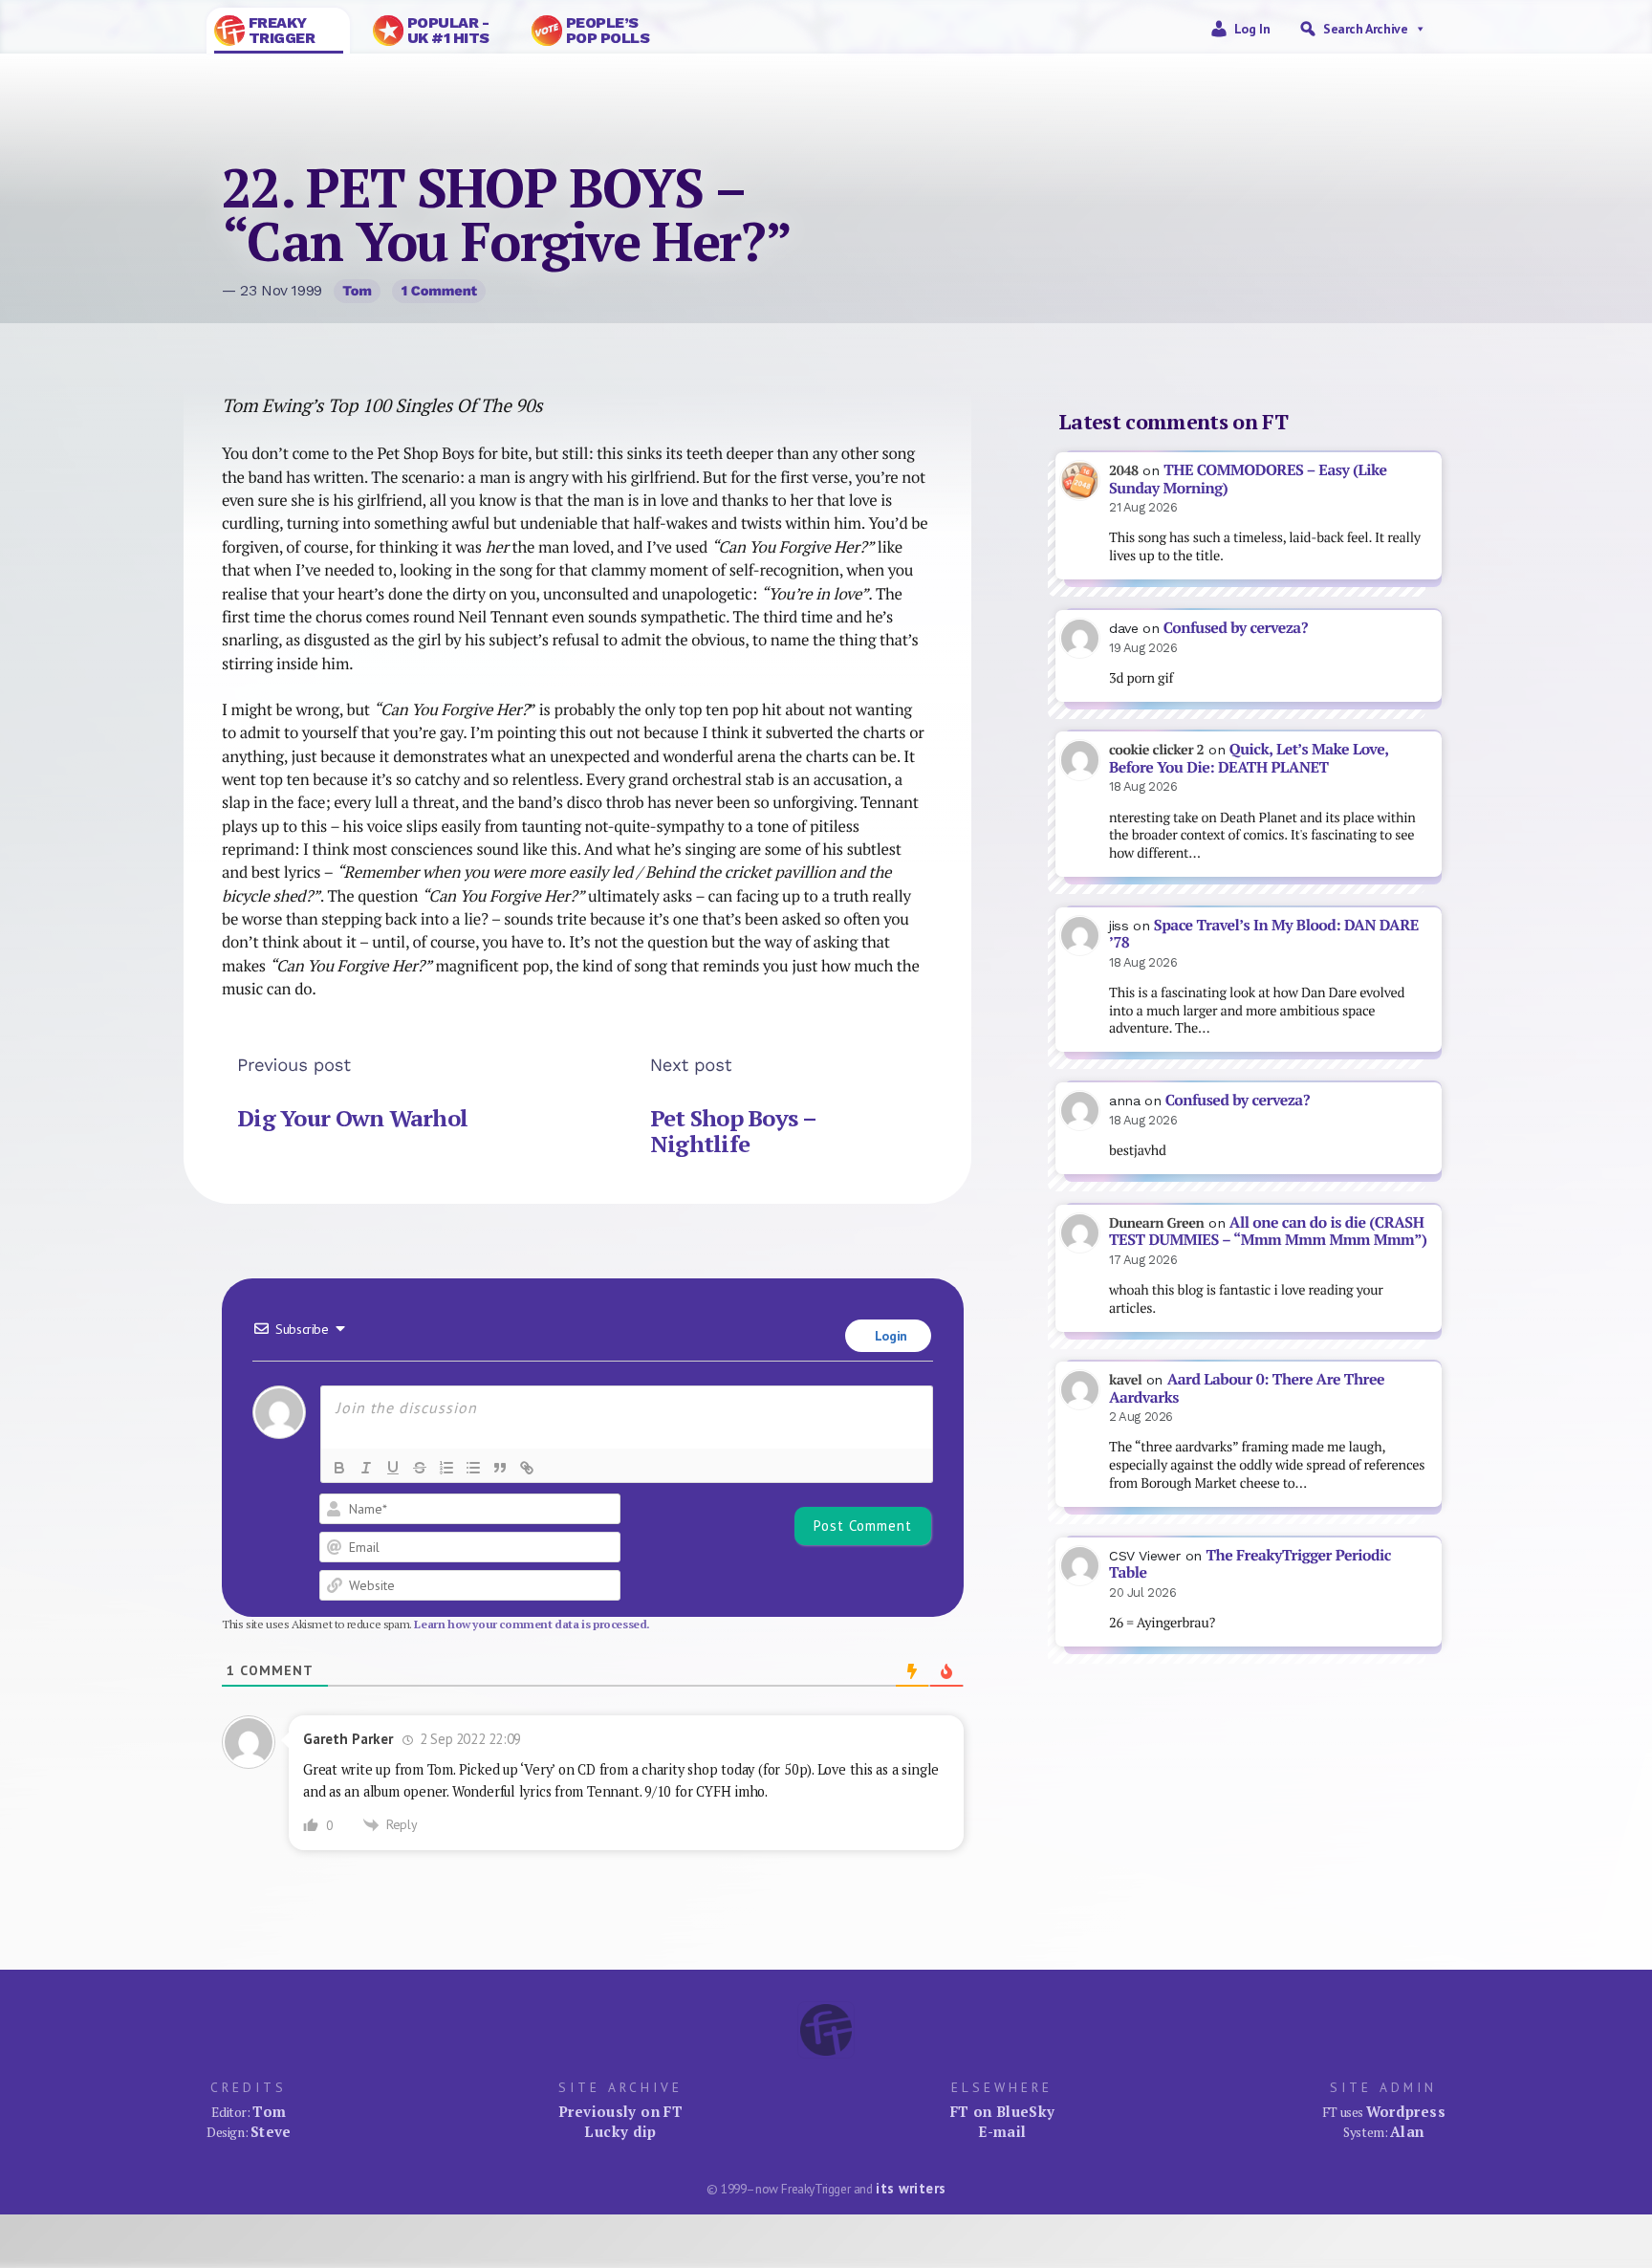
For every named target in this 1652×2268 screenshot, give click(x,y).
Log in (1252, 29)
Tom (357, 291)
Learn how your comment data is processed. (532, 1624)
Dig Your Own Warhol (352, 1118)
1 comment (439, 291)
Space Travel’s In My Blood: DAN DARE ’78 (1264, 934)
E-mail (1002, 2131)
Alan (1407, 2131)
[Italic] (366, 1468)
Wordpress (1406, 2111)
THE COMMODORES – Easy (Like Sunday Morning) (1248, 479)
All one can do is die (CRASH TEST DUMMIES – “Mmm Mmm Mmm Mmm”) (1268, 1232)
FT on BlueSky (1003, 2111)
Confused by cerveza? (1236, 628)
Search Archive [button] (1365, 29)
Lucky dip (620, 2131)
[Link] (527, 1468)
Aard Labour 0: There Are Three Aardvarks (1247, 1388)
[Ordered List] (446, 1468)
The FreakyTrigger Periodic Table (1250, 1564)
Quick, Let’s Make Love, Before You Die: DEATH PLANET (1249, 758)
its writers (911, 2188)
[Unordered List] (473, 1468)
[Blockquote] (500, 1468)
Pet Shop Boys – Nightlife (733, 1131)
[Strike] (420, 1468)
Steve (271, 2131)
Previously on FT (620, 2111)
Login (889, 1336)
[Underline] (393, 1468)
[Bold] (339, 1468)
